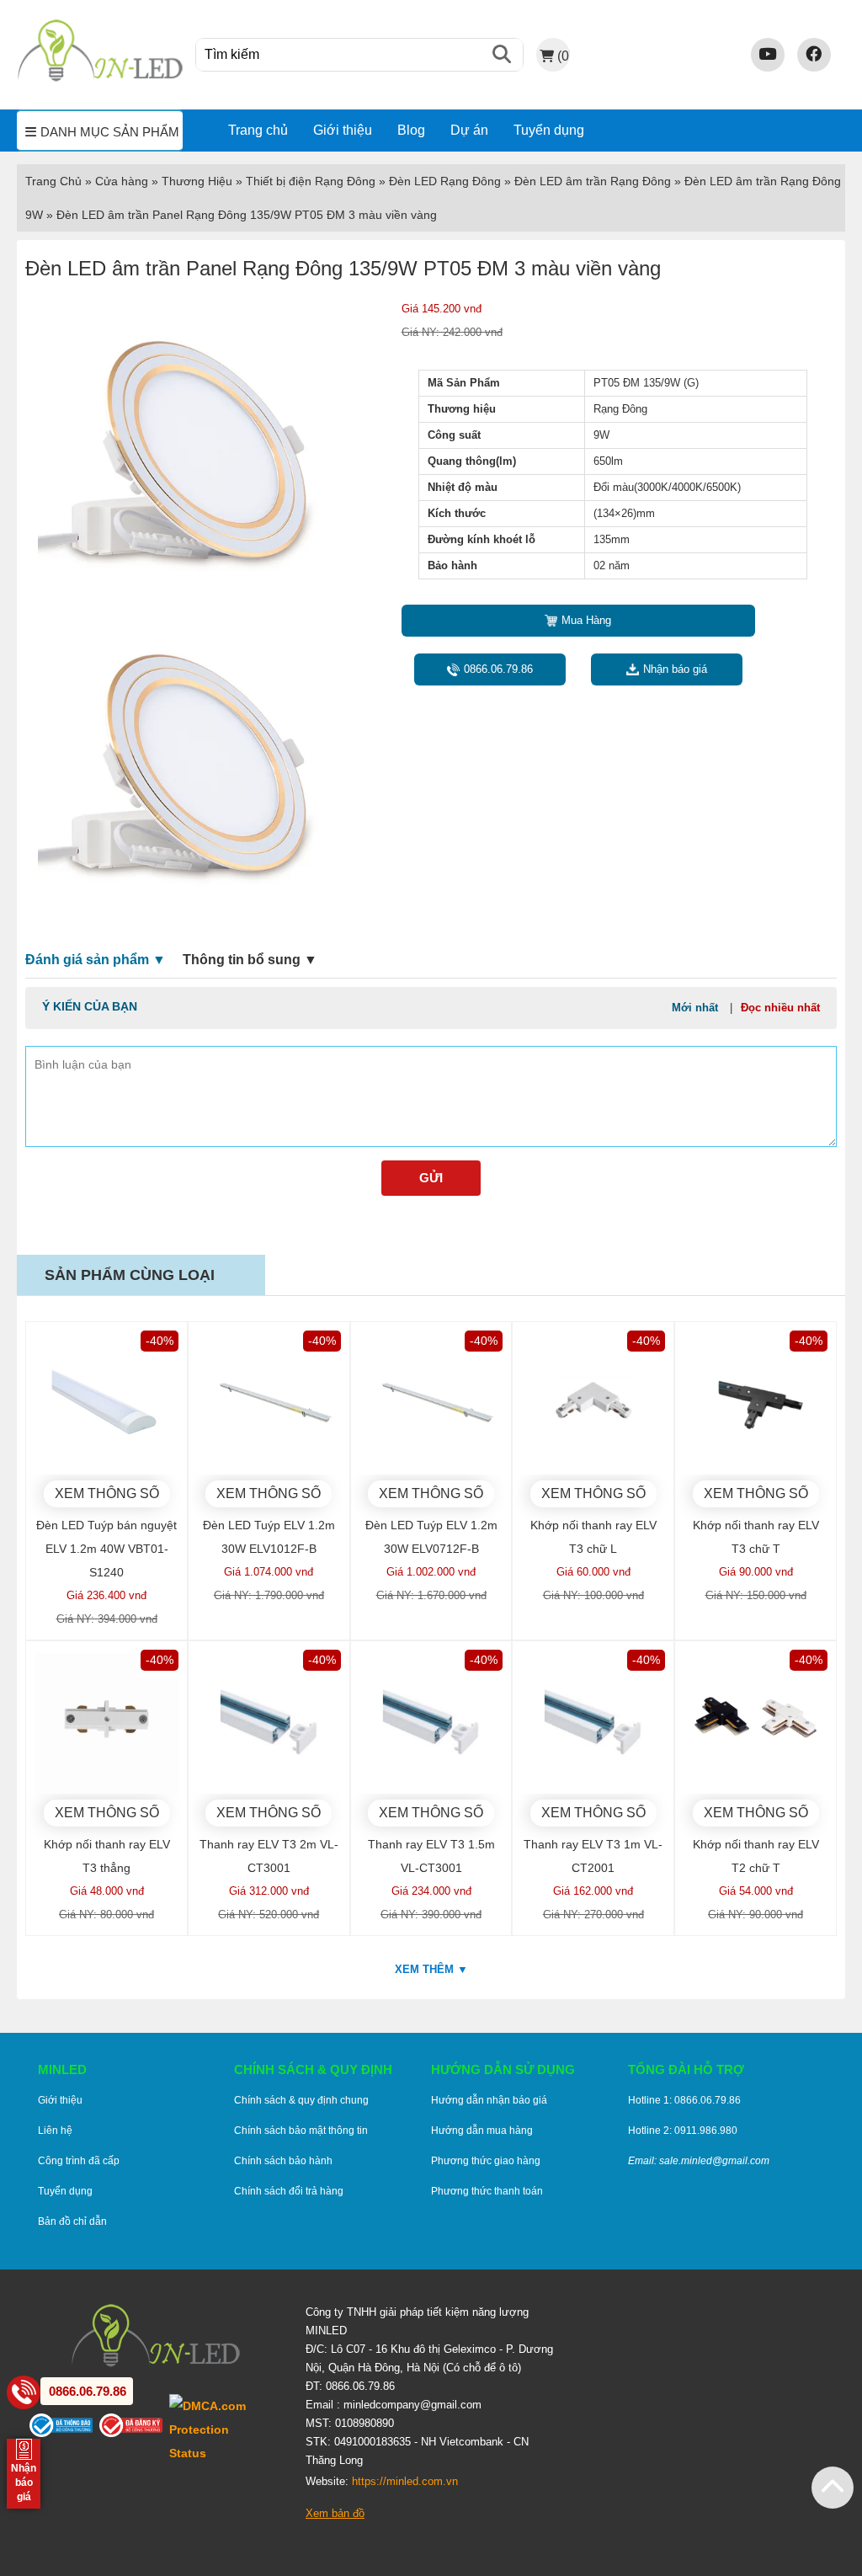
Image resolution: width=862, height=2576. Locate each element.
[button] (833, 2488)
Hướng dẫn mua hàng (482, 2131)
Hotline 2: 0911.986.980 (683, 2131)
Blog (411, 130)
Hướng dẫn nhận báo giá (489, 2100)
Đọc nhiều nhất (780, 1008)
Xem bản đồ (335, 2513)
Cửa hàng (122, 181)
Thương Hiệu (197, 181)
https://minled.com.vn (405, 2481)
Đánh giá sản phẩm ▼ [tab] (96, 960)
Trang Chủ (53, 181)
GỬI (431, 1178)
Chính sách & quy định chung (301, 2100)
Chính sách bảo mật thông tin (301, 2131)
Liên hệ (55, 2131)
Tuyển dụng (549, 130)
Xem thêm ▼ (431, 1969)
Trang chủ (258, 130)
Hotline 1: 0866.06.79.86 (684, 2100)
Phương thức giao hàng (486, 2161)
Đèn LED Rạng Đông (445, 181)
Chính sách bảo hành (283, 2161)
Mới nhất (695, 1008)
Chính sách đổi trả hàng (289, 2191)
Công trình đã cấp (79, 2161)
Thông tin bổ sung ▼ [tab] (250, 960)
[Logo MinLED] (100, 79)
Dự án (469, 130)
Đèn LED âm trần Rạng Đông (593, 181)
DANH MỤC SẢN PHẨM (110, 132)
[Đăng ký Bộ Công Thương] (134, 2429)
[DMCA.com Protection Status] (225, 2429)
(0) (563, 56)
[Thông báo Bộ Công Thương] (64, 2429)
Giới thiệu (343, 130)
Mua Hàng (586, 620)
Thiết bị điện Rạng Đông (311, 181)
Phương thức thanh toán (487, 2191)
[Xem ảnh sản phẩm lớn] (194, 454)
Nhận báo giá (675, 669)
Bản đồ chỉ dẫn (72, 2221)
